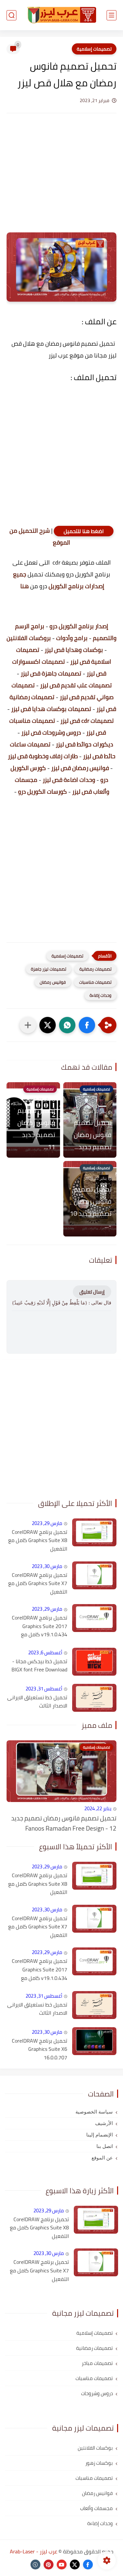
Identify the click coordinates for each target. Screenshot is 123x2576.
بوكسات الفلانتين (95, 2448)
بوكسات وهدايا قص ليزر (74, 650)
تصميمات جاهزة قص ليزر (51, 673)
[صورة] (94, 1532)
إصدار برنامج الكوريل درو (79, 626)
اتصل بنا (105, 2146)
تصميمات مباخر (97, 2363)
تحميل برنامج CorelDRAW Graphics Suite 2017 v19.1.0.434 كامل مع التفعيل (40, 1626)
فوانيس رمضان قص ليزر (80, 768)
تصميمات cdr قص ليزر (87, 721)
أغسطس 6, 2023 (45, 1653)
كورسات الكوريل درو (42, 792)
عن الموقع (102, 2158)
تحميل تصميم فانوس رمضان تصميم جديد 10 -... (91, 1207)
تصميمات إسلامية (94, 49)
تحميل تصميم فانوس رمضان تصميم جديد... (93, 1135)
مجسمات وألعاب (96, 2508)
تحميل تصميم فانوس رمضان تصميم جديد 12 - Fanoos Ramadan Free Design (64, 1823)
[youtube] (62, 2565)
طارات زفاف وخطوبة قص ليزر (43, 756)
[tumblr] (35, 2565)
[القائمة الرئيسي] (112, 15)
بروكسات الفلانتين (29, 638)
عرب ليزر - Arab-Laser (34, 2551)
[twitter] (75, 2565)
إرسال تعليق (92, 1292)
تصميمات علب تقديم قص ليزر (76, 685)
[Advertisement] (61, 179)
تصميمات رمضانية (95, 969)
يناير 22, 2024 (98, 1808)
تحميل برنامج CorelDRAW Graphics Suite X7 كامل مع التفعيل (38, 1584)
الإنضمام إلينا (100, 2135)
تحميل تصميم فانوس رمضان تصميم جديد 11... (36, 1128)
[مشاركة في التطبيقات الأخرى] (28, 1025)
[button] (87, 1025)
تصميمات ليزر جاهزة (49, 969)
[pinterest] (49, 2565)
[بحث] (11, 15)
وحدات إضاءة (101, 995)
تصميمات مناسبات (95, 982)
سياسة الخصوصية (94, 2112)
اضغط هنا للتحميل (84, 531)
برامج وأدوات (72, 638)
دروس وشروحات (97, 2393)
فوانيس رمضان (53, 982)
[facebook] (88, 2565)
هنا (24, 586)
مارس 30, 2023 (47, 1566)
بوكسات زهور (99, 2463)
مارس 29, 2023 (47, 1523)
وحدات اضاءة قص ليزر (69, 780)
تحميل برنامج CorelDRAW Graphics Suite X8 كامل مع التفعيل (38, 1541)
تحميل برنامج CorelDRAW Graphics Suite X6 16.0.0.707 (40, 2049)
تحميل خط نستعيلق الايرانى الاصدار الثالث (37, 1702)
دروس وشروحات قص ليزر (51, 732)
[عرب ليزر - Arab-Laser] (62, 15)
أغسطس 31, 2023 (44, 1689)
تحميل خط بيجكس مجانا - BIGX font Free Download (39, 1666)
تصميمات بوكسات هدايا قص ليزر (51, 709)
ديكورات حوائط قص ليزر (84, 744)
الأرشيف (104, 2123)
